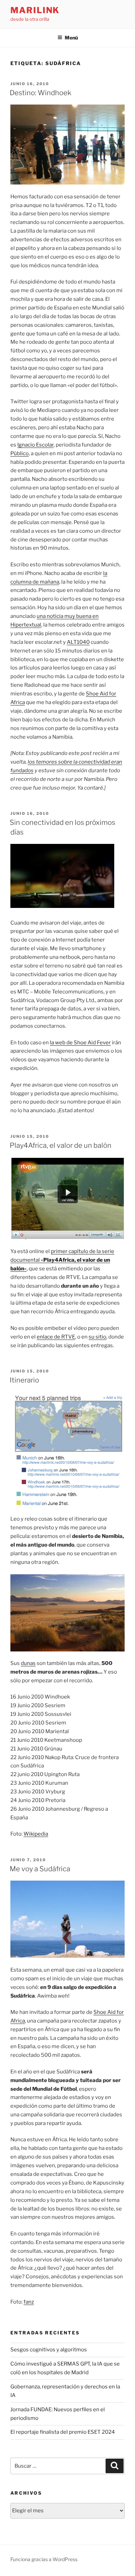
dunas (28, 1663)
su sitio (97, 1337)
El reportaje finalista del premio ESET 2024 (63, 2432)
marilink (35, 10)
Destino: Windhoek (40, 93)
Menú (71, 38)
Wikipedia (36, 1834)
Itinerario (24, 1380)
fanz (29, 2302)
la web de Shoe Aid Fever (80, 1043)
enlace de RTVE (56, 1337)
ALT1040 (78, 642)
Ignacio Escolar (35, 445)
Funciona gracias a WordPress (44, 2559)
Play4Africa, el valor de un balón (61, 1145)
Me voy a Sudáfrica (40, 1869)
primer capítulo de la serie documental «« (62, 1260)
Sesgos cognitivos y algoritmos (49, 2350)
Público (20, 453)
